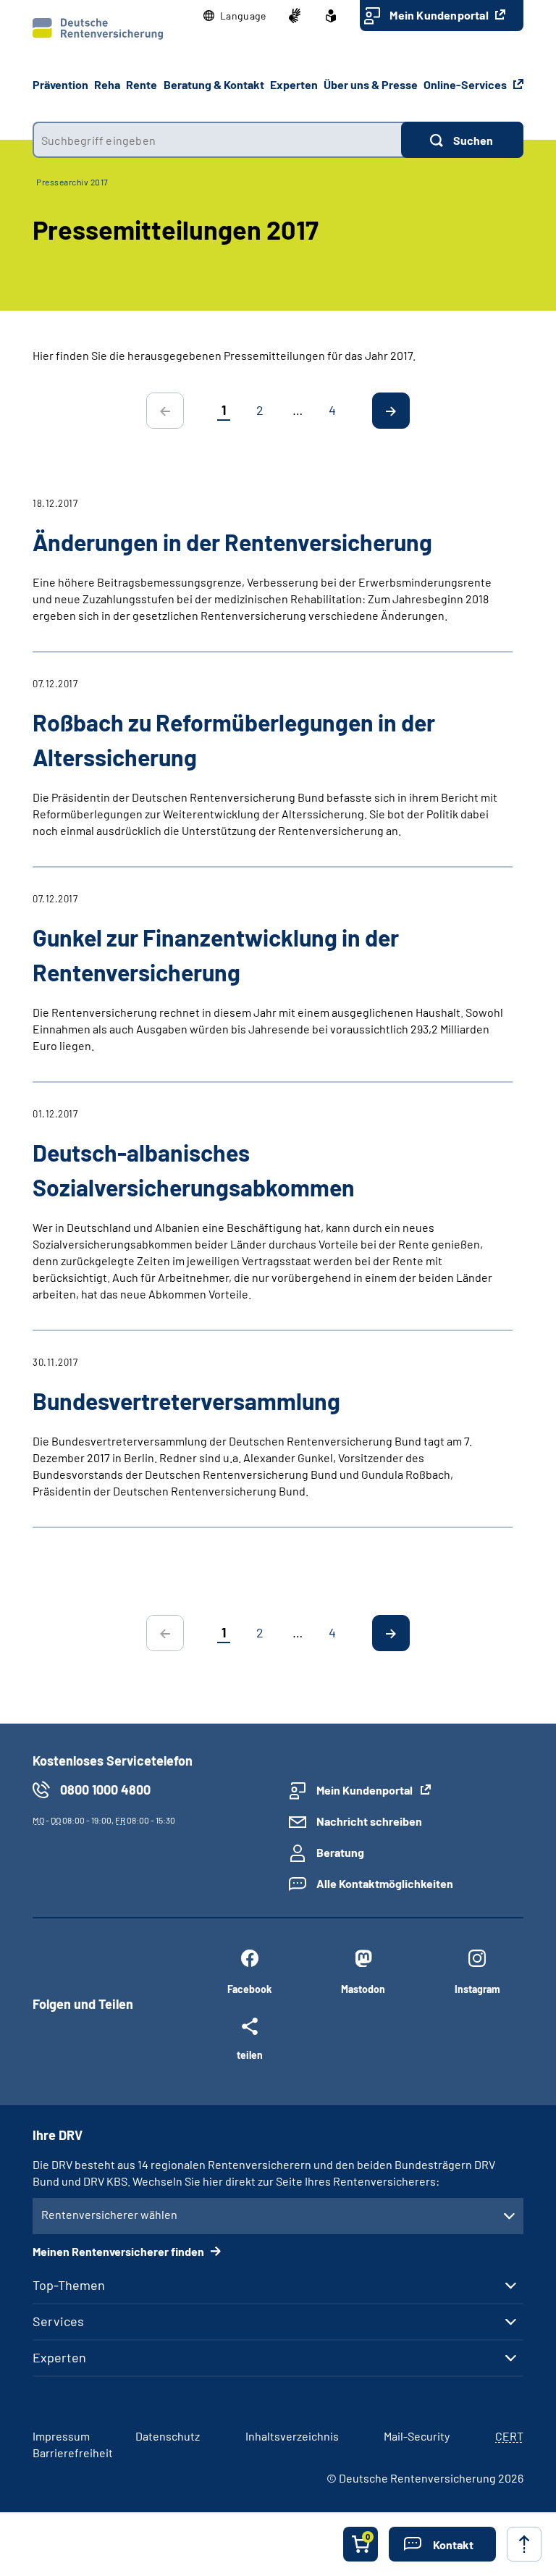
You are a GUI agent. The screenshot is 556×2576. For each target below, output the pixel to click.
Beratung (340, 1852)
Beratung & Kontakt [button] (214, 84)
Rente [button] (142, 84)
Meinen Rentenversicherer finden (119, 2251)
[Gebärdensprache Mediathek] (295, 16)
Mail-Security (417, 2436)
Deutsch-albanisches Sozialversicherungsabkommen (194, 1170)
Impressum (61, 2436)
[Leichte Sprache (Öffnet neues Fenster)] (331, 16)
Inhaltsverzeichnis (292, 2436)
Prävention (60, 84)
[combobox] (217, 140)
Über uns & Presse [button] (371, 84)
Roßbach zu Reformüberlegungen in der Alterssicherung (234, 739)
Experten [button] (294, 84)
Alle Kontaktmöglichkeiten (385, 1883)
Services (58, 2321)
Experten (59, 2357)
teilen (250, 2055)
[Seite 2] (391, 411)
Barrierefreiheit (73, 2453)
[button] (235, 16)
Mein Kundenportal (440, 15)
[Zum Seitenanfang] (524, 2544)
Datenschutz (168, 2436)
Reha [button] (107, 84)
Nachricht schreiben (369, 1821)
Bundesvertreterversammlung (186, 1401)
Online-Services (466, 84)
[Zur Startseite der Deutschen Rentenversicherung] (98, 29)
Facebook (249, 1989)
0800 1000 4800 (105, 1790)
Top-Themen (69, 2285)
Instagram (477, 1989)
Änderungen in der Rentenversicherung (232, 542)
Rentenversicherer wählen (109, 2214)
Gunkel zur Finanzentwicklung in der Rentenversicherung (216, 955)
